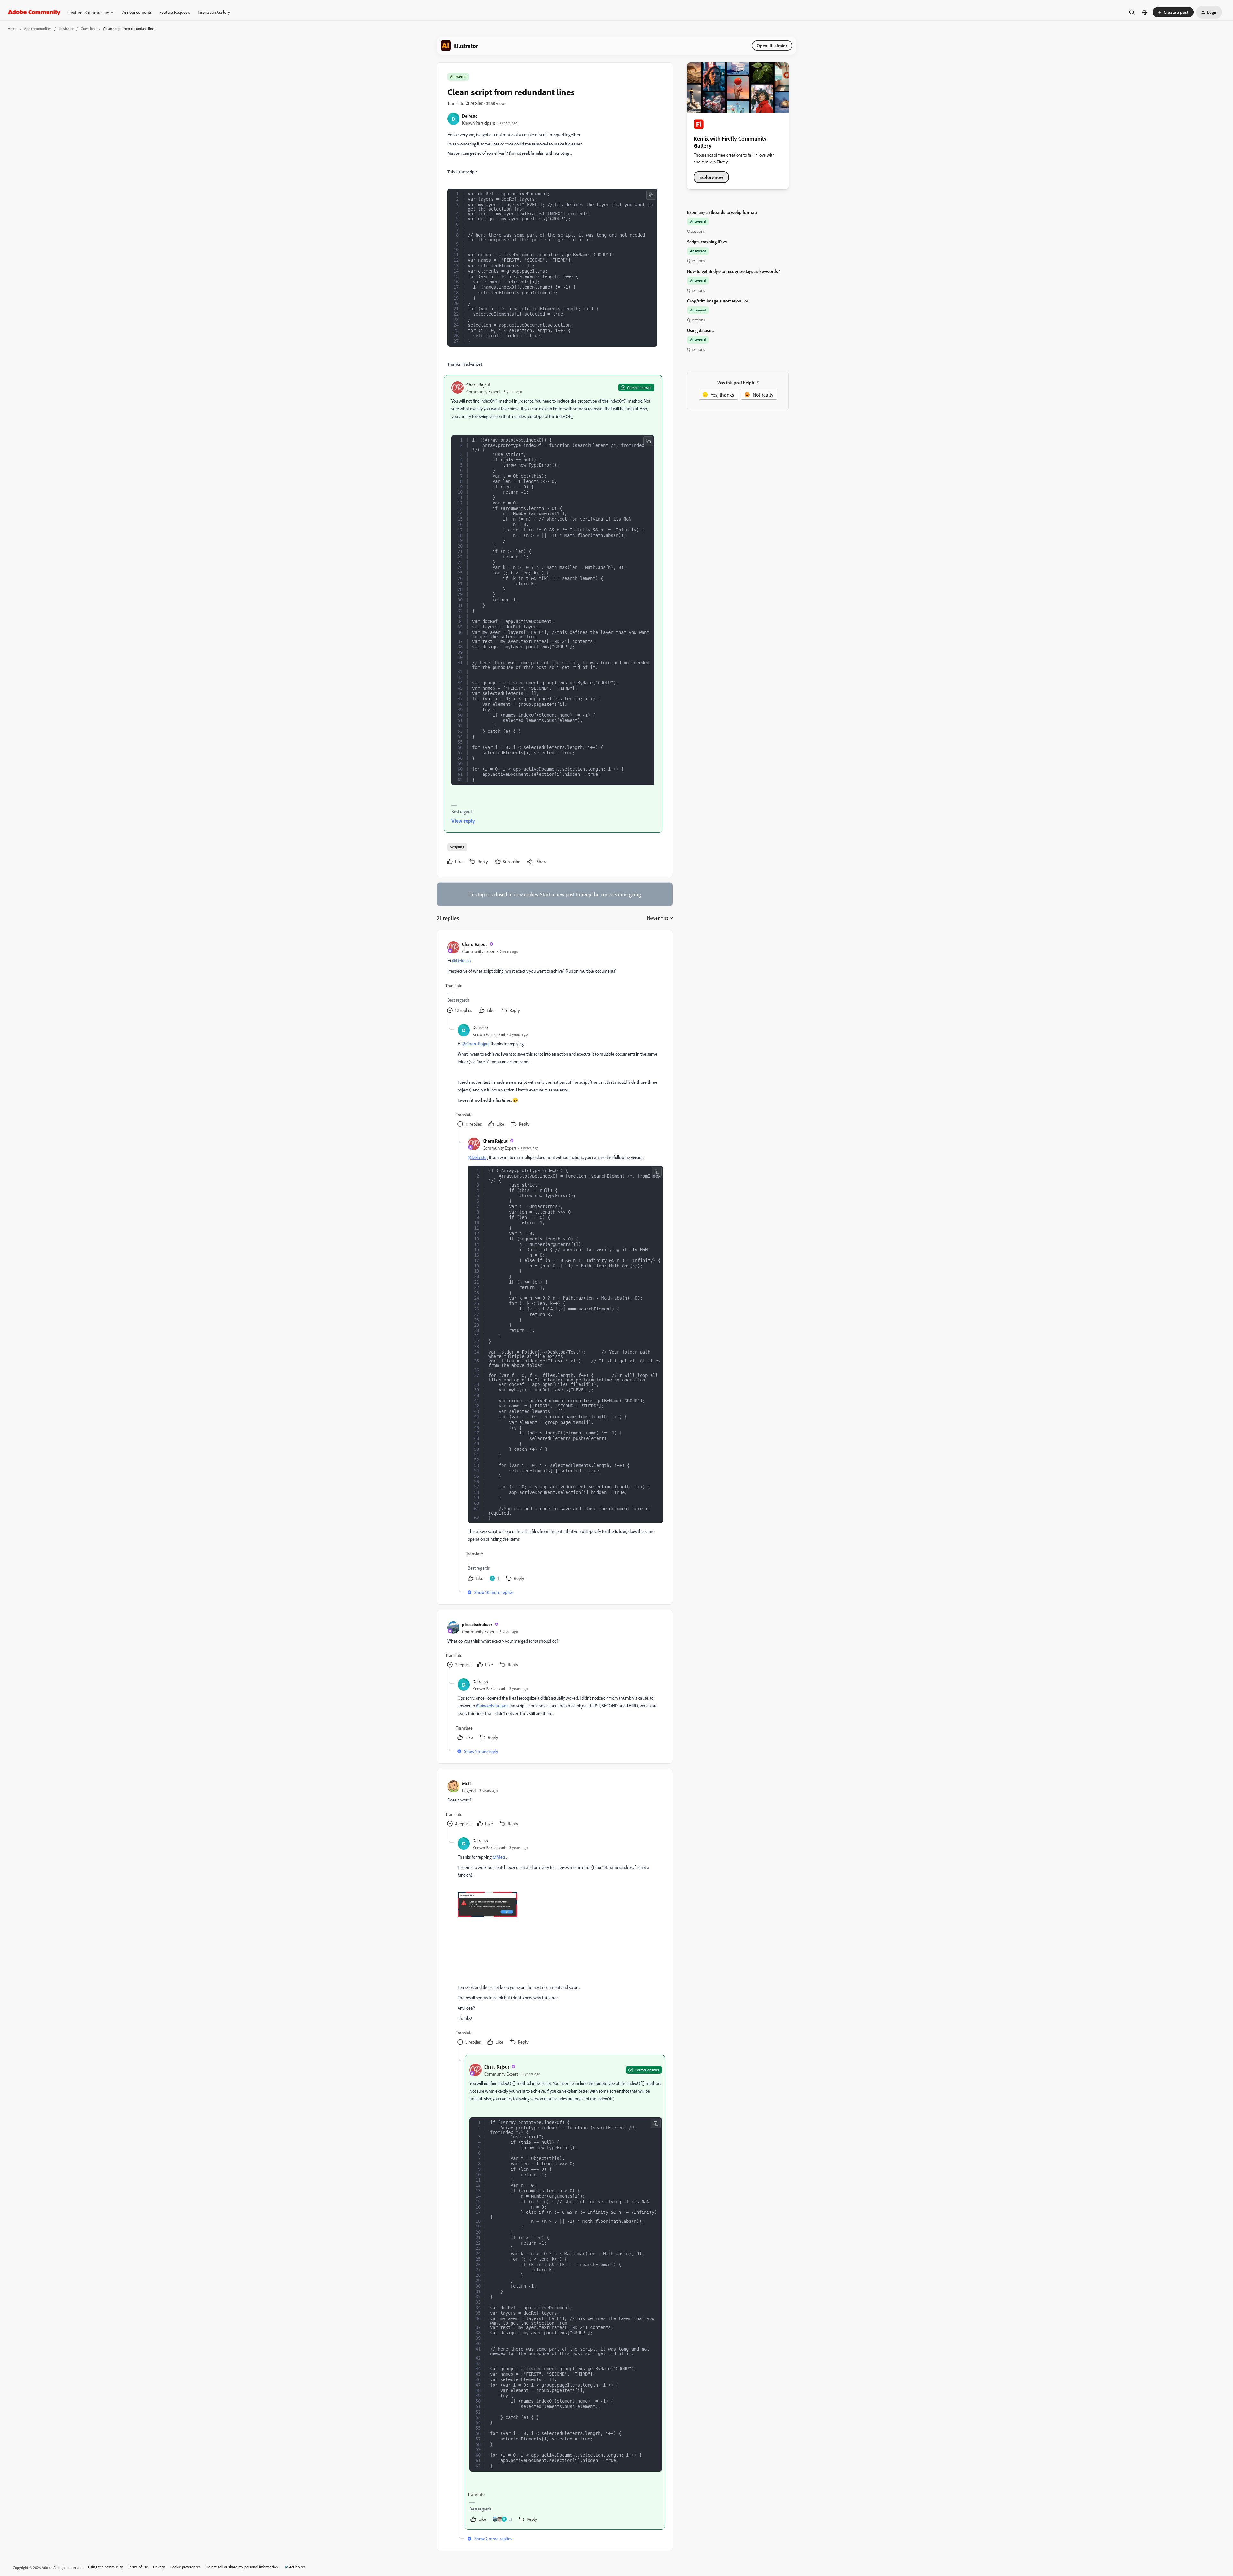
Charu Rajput (478, 385)
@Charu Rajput (476, 1043)
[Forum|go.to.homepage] (34, 12)
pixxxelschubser (477, 1624)
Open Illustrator (772, 45)
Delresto (470, 116)
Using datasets (701, 330)
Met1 (467, 1783)
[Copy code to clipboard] (651, 195)
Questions (88, 28)
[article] (555, 978)
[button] (1173, 12)
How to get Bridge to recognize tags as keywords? (734, 271)
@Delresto (461, 961)
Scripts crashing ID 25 (707, 242)
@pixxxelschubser (492, 1706)
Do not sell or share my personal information (242, 2567)
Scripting (457, 847)
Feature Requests (175, 12)
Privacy (159, 2567)
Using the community (105, 2567)
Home (13, 28)
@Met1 (499, 1857)
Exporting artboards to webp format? (722, 212)
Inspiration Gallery (214, 12)
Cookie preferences (185, 2567)
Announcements (137, 12)
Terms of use (138, 2567)
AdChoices (297, 2567)
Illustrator (66, 28)
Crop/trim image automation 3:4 (718, 301)
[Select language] (1145, 12)
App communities (38, 28)
